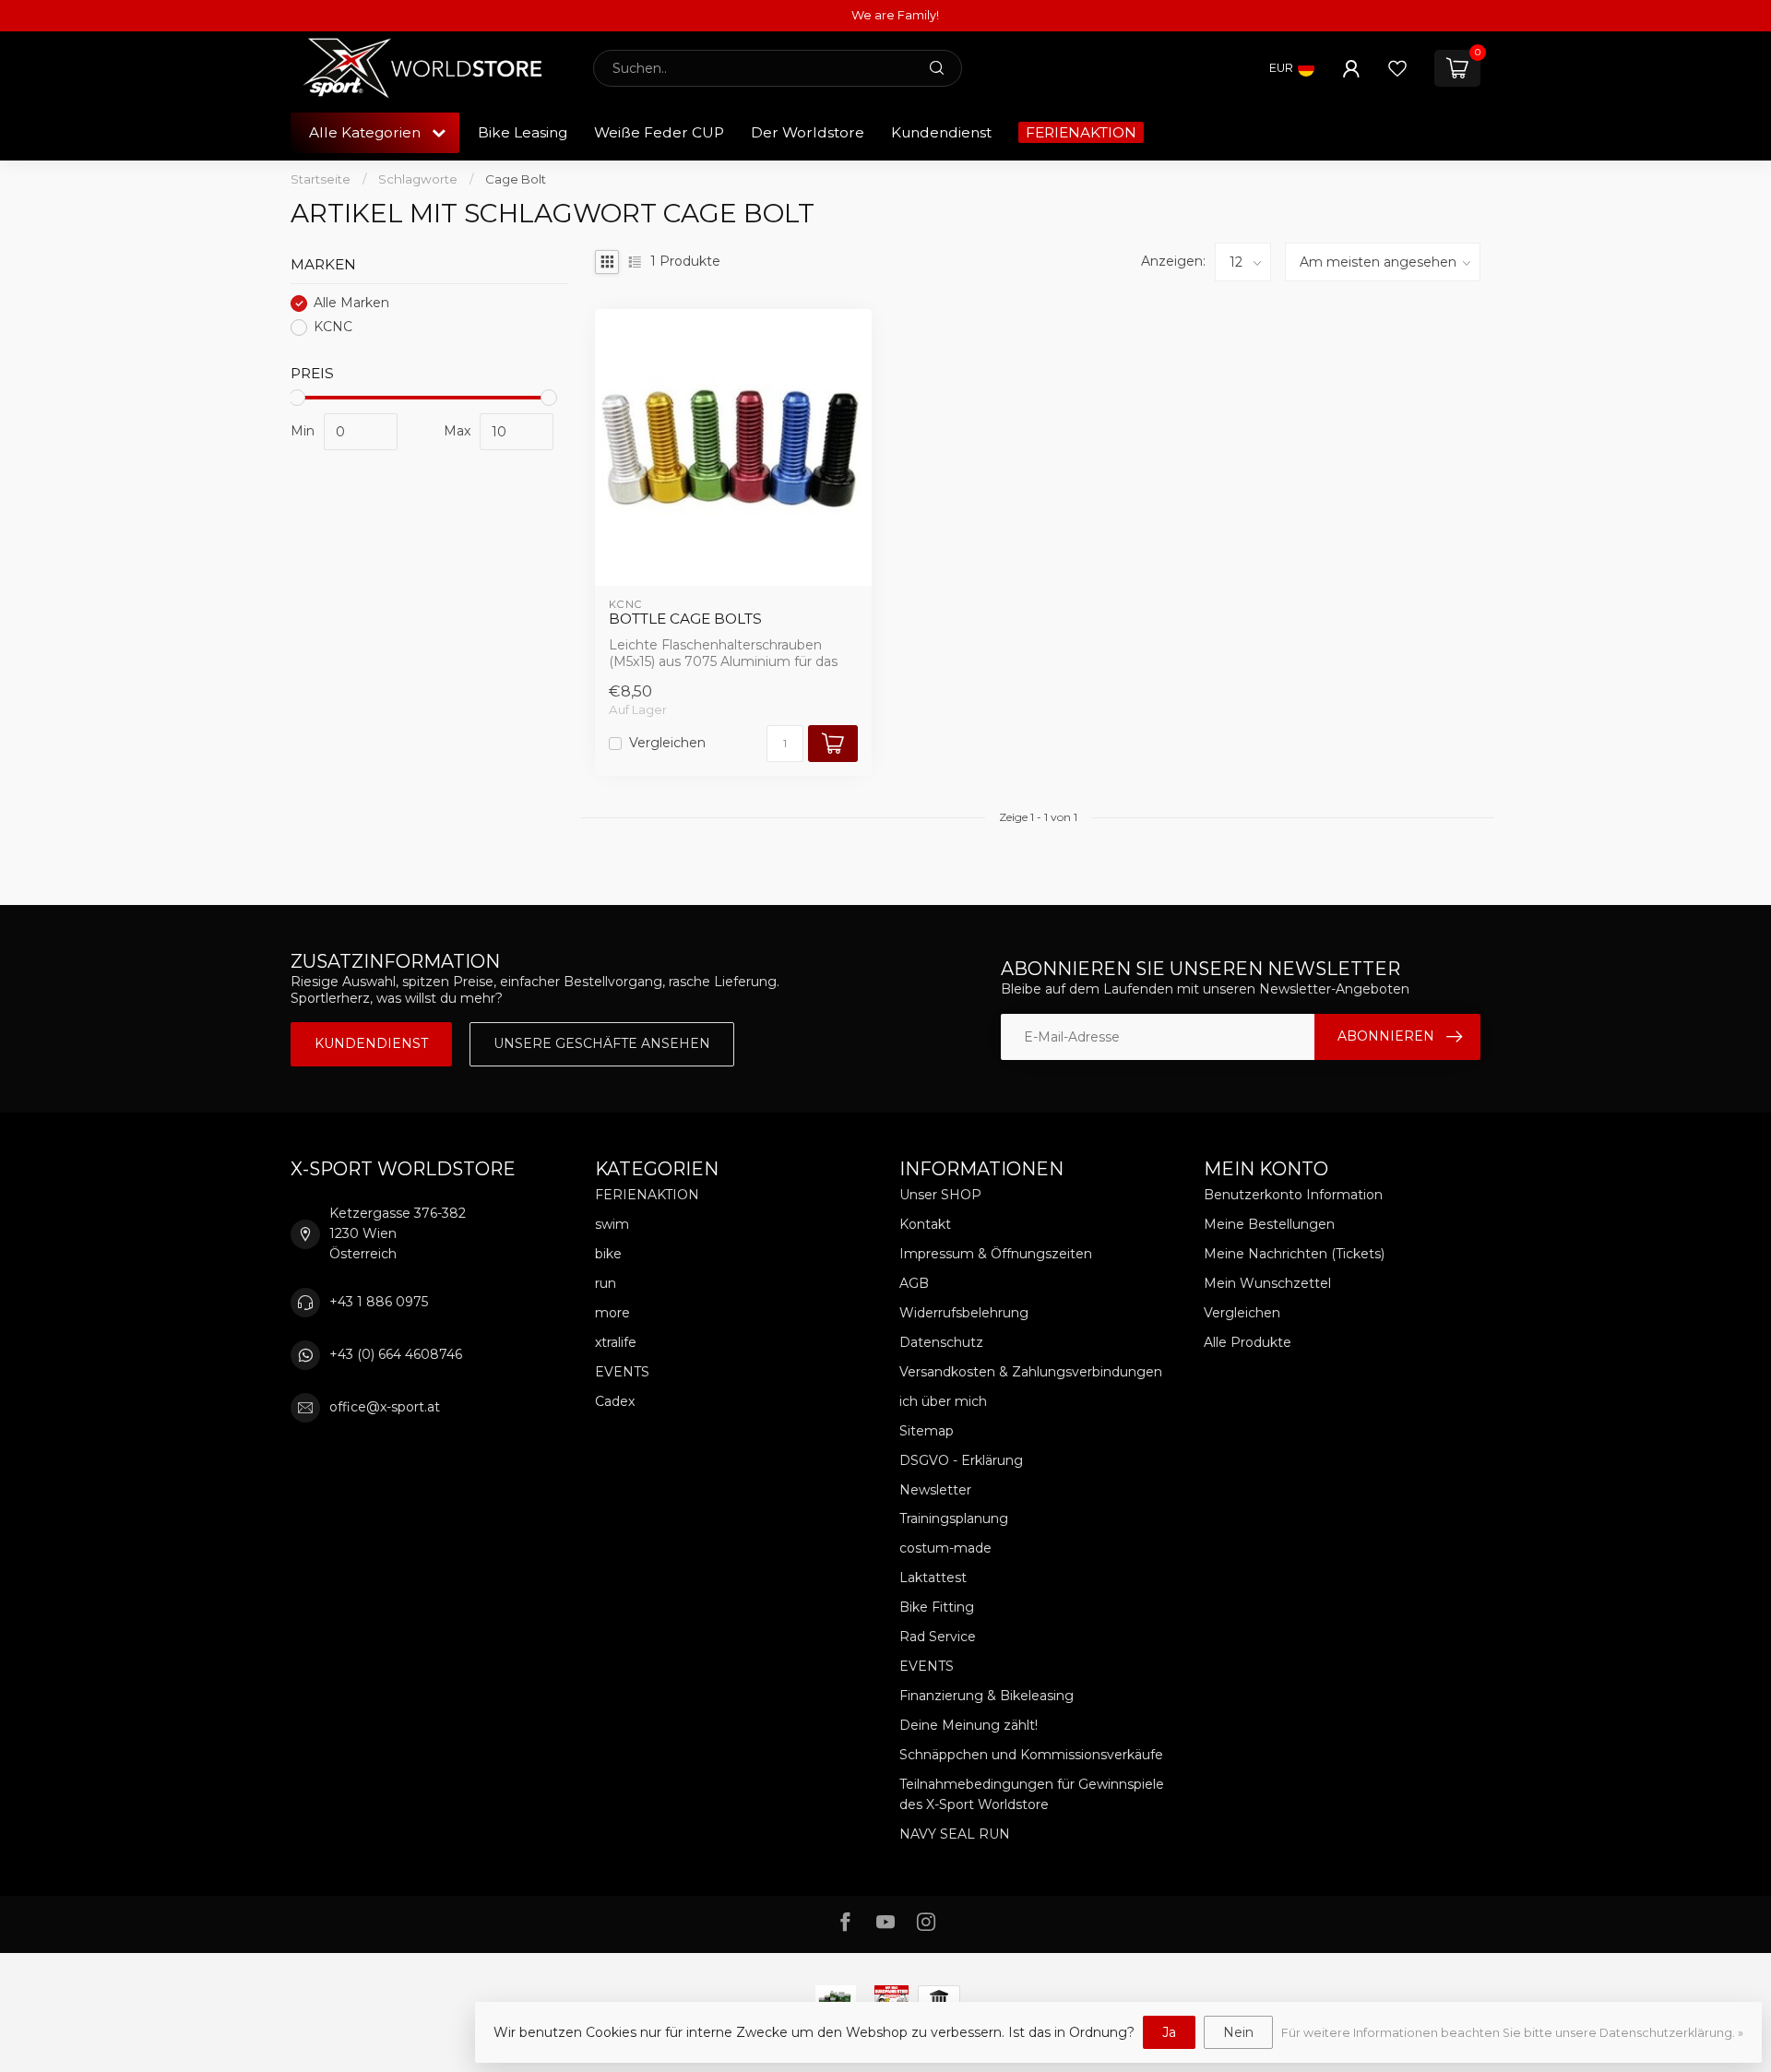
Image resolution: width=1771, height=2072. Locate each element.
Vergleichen (667, 743)
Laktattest (933, 1578)
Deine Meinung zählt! (969, 1725)
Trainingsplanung (954, 1518)
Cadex (615, 1401)
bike (608, 1254)
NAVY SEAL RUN (955, 1834)
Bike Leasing (523, 132)
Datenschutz (941, 1342)
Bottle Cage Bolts (685, 619)
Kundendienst (941, 132)
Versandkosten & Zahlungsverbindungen (1031, 1372)
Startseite (321, 179)
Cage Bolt (516, 179)
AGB (914, 1283)
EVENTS (622, 1372)
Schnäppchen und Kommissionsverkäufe (1031, 1755)
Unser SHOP (940, 1195)
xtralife (616, 1342)
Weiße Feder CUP (659, 132)
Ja (1169, 2032)
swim (612, 1224)
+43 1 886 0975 (379, 1302)
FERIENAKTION (1081, 132)
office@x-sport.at (385, 1407)
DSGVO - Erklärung (961, 1460)
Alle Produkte (1248, 1342)
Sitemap (927, 1431)
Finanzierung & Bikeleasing (987, 1696)
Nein (1238, 2032)
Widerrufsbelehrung (964, 1313)
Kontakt (925, 1224)
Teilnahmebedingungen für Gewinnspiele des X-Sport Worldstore (1032, 1794)
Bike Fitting (937, 1607)
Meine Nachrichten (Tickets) (1294, 1254)
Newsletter (935, 1490)
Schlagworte (418, 179)
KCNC (333, 327)
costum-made (945, 1548)
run (606, 1283)
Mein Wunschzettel (1267, 1283)
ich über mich (943, 1401)
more (612, 1313)
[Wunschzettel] (1397, 68)
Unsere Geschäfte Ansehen (602, 1043)
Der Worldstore (808, 132)
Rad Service (938, 1637)
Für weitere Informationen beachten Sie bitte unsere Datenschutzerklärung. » (1512, 2033)
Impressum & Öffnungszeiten (996, 1254)
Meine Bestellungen (1269, 1224)
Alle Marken (351, 303)
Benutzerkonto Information (1293, 1195)
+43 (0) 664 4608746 (396, 1354)
